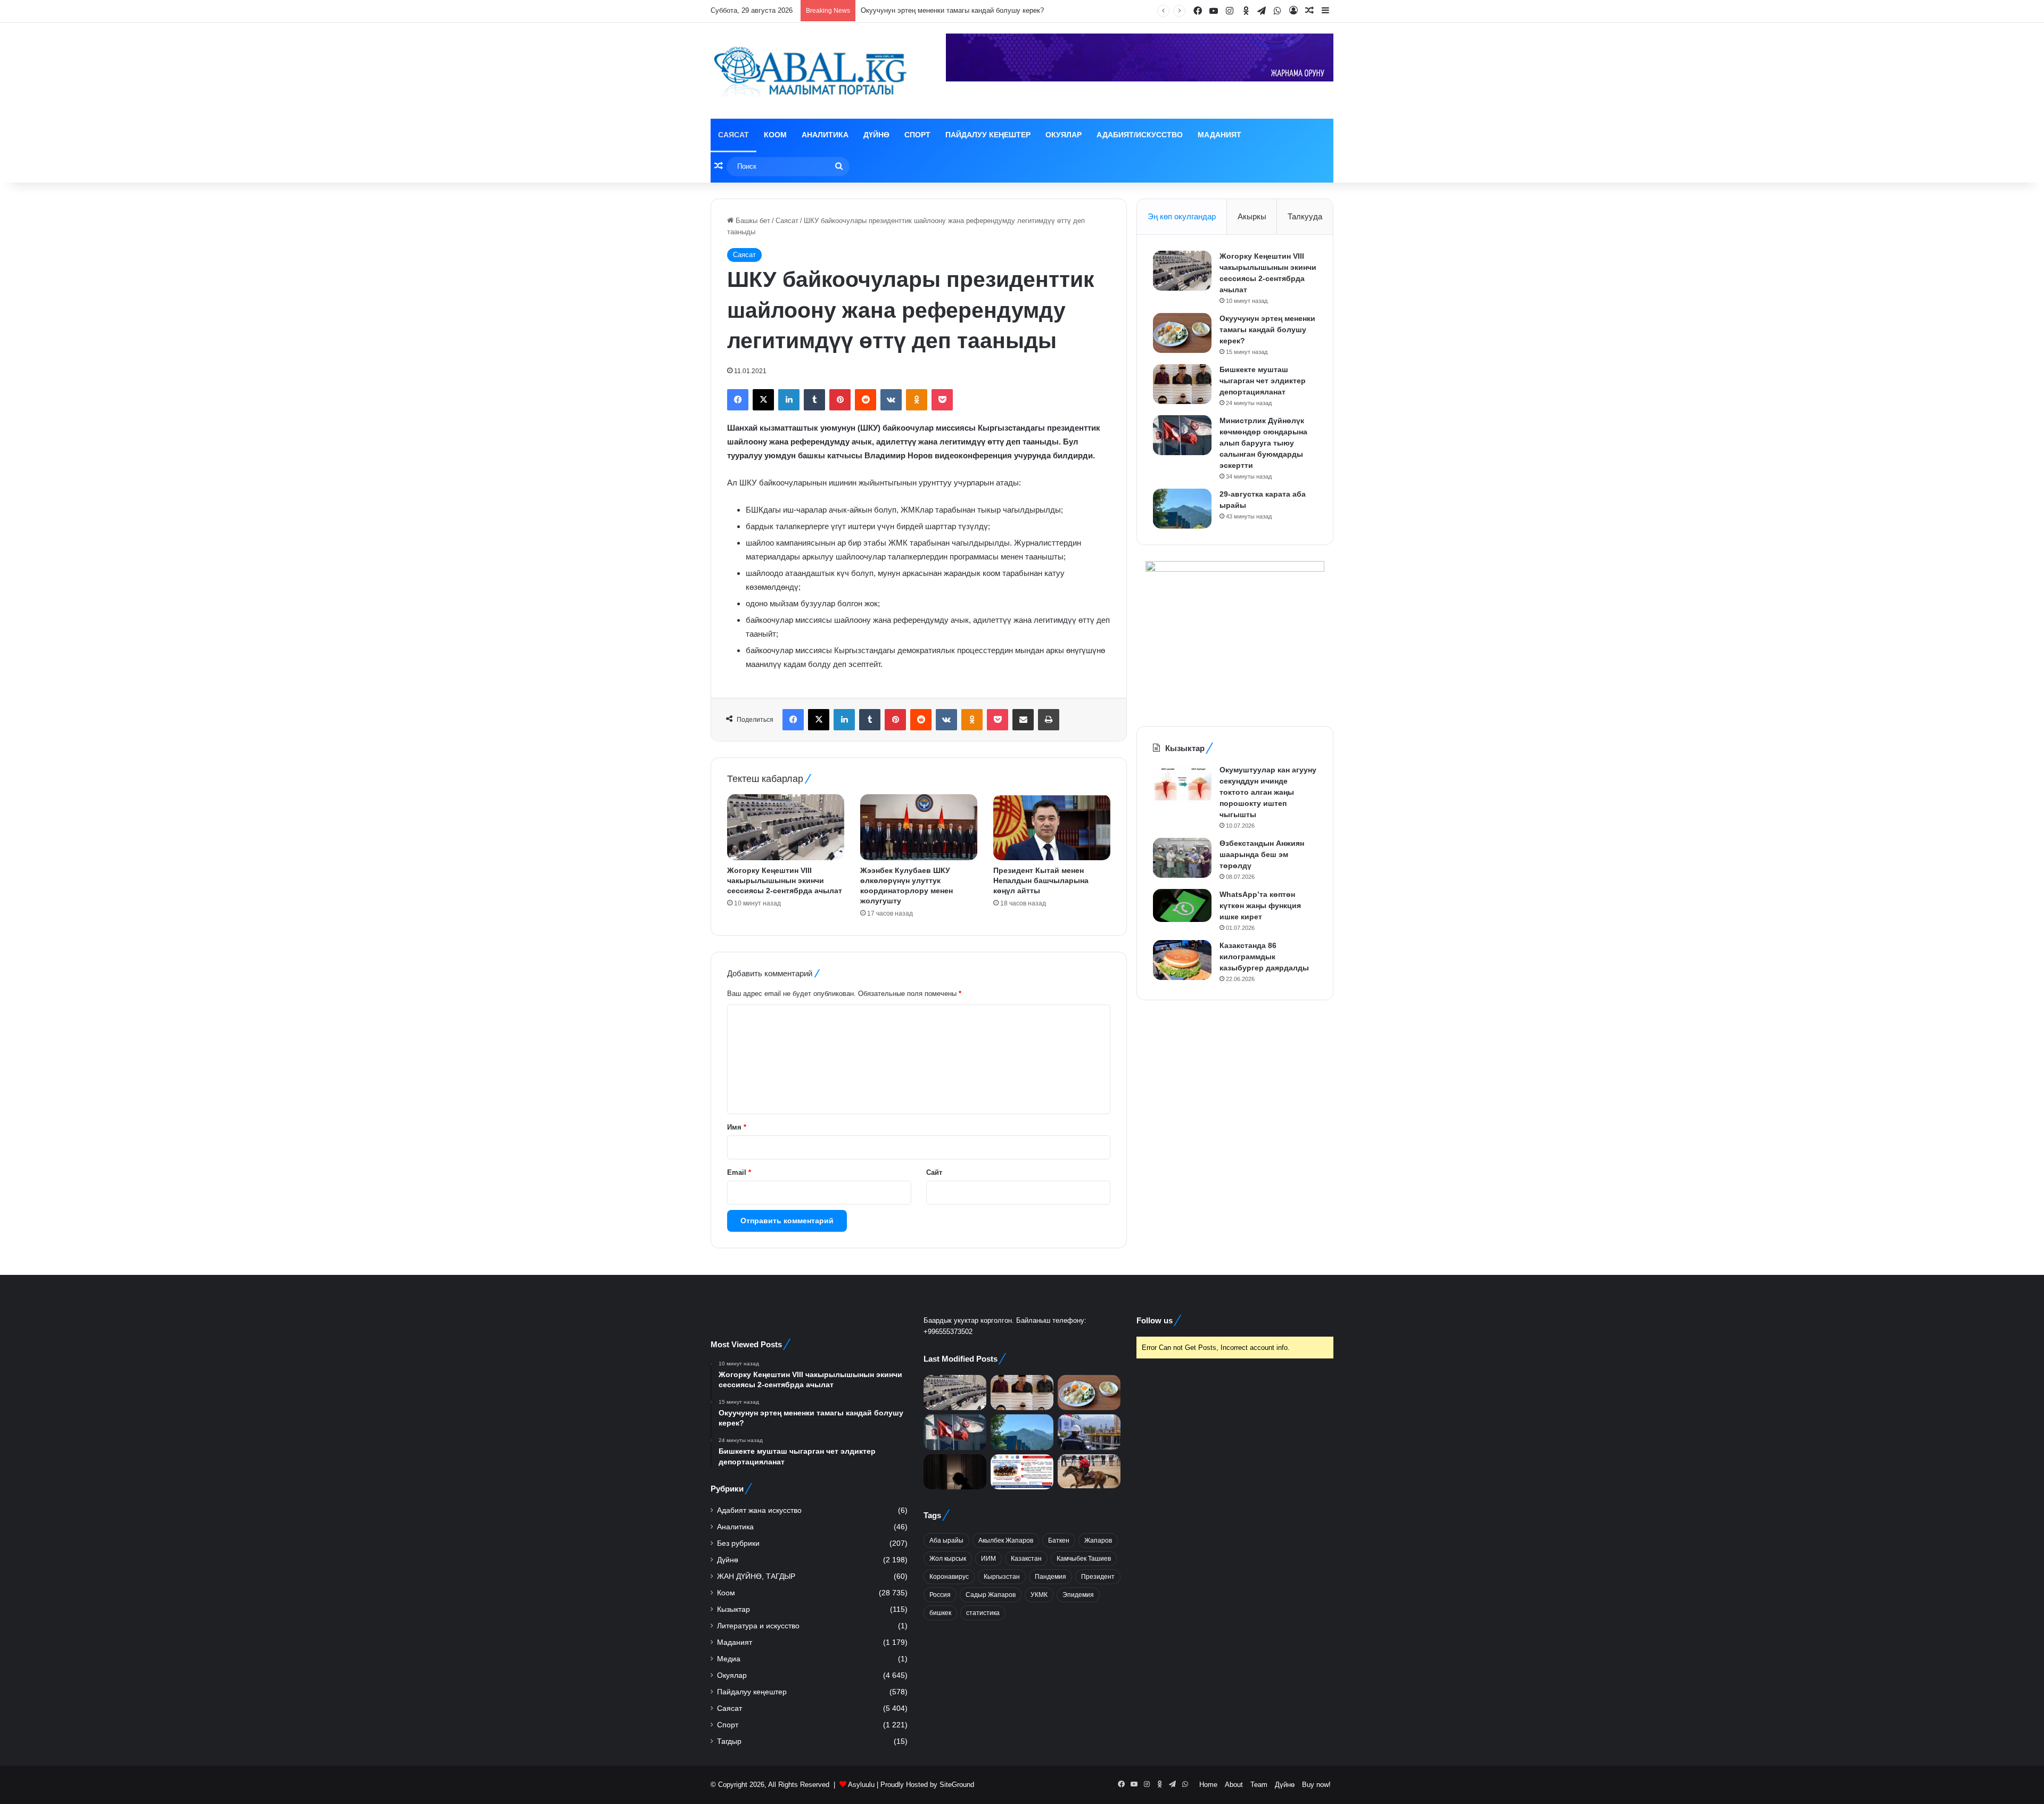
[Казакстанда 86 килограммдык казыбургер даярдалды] (1182, 960)
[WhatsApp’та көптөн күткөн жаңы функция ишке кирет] (1182, 905)
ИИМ (988, 1559)
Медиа (729, 1659)
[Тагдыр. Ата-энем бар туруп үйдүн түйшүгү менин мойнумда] (955, 1472)
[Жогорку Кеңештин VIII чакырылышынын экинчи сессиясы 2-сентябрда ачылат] (786, 827)
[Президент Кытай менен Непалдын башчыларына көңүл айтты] (1052, 827)
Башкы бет (752, 221)
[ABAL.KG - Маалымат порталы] (809, 71)
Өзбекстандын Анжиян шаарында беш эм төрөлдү (1262, 854)
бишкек (940, 1613)
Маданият (1219, 135)
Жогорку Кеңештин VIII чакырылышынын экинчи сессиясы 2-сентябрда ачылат (785, 880)
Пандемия (1050, 1577)
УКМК (1039, 1595)
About (1234, 1785)
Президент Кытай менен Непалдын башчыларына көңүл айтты (1041, 880)
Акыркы (1252, 216)
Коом (775, 135)
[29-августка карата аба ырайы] (1182, 509)
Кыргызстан (1002, 1577)
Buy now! (1316, 1785)
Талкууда (1305, 216)
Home (1208, 1785)
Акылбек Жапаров (1006, 1541)
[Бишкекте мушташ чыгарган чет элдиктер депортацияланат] (1182, 384)
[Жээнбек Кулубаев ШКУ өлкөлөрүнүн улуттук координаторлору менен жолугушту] (919, 827)
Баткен (1059, 1541)
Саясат (733, 135)
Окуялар (1064, 135)
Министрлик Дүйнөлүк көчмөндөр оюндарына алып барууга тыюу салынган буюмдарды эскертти (1263, 443)
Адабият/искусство (1140, 135)
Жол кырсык (948, 1559)
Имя (737, 1127)
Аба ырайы (946, 1541)
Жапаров (1098, 1541)
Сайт (934, 1172)
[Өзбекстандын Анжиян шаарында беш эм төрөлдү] (1182, 858)
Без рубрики (738, 1543)
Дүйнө (876, 135)
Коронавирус (949, 1577)
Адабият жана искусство (759, 1510)
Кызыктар (733, 1609)
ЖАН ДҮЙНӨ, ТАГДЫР (756, 1576)
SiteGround (957, 1785)
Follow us (1155, 1320)
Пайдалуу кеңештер (988, 135)
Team (1259, 1785)
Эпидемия (1078, 1595)
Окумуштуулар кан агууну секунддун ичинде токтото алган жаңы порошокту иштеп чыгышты (1268, 792)
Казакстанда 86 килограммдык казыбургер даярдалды (1264, 957)
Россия (940, 1595)
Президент (1098, 1577)
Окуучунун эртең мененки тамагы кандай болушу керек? (1267, 330)
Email (739, 1172)
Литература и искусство (758, 1626)
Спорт (917, 135)
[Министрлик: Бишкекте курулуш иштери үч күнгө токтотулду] (1089, 1432)
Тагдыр (729, 1741)
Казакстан (1026, 1559)
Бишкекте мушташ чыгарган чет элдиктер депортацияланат (1263, 381)
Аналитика (825, 135)
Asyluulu (861, 1785)
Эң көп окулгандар (1182, 216)
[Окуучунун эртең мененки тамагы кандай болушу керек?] (1182, 333)
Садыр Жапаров (991, 1595)
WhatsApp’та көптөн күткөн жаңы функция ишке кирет (1260, 905)
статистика (983, 1613)
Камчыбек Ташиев (1084, 1559)
